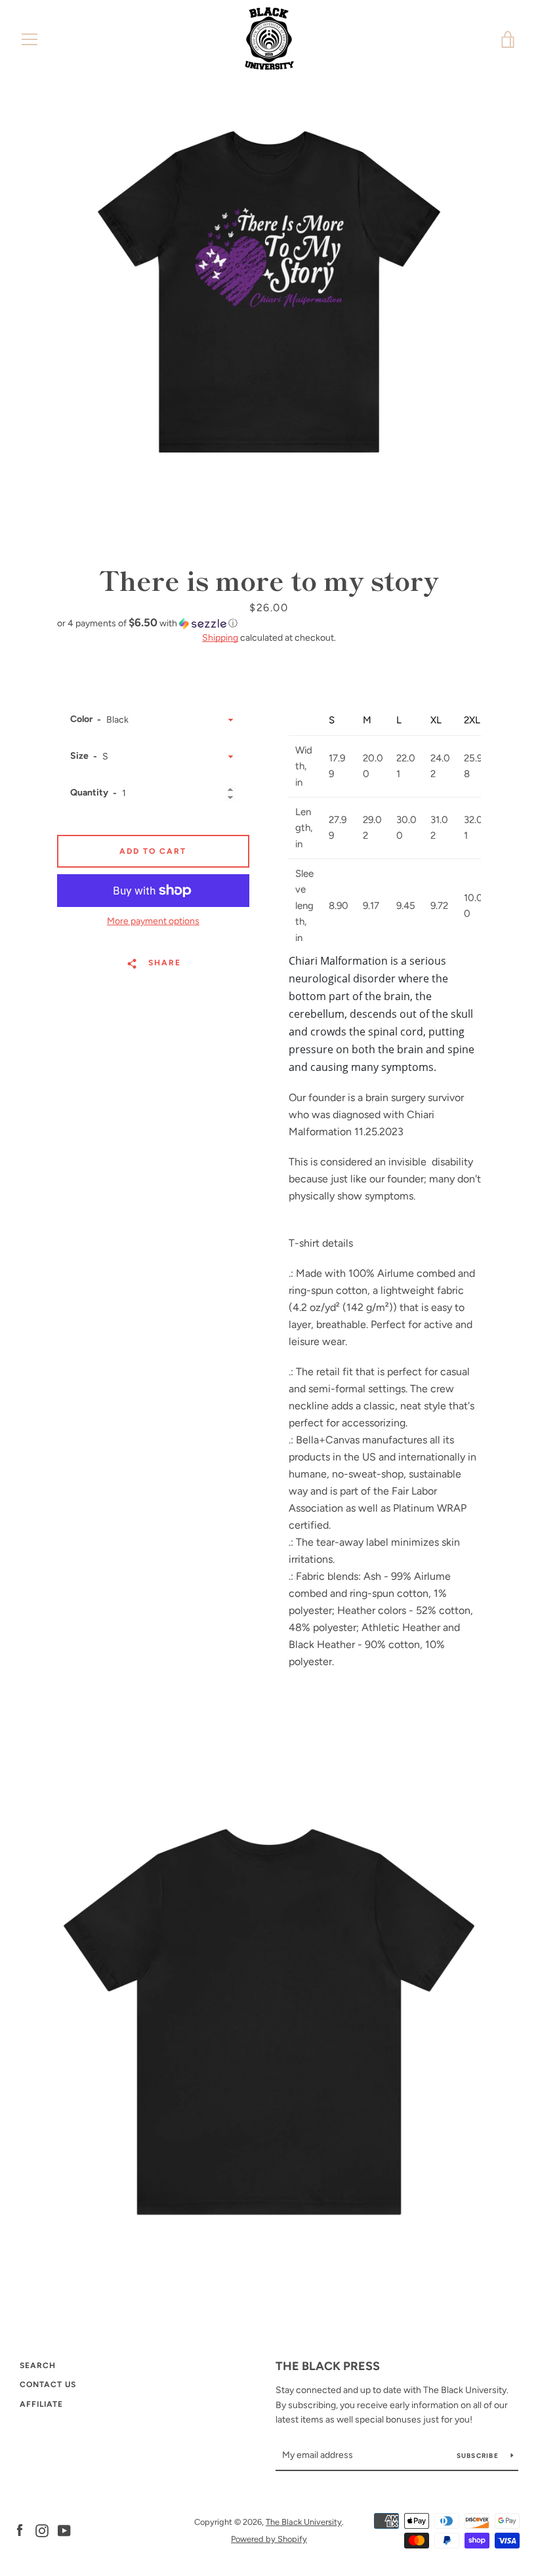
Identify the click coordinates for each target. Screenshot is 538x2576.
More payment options (153, 921)
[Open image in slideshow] (269, 292)
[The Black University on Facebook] (20, 2530)
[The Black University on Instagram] (42, 2530)
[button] (269, 623)
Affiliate (41, 2404)
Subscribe (479, 2456)
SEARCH (38, 2365)
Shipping (220, 638)
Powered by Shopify (269, 2539)
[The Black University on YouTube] (64, 2530)
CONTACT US (48, 2385)
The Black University (304, 2522)
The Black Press (328, 2366)
